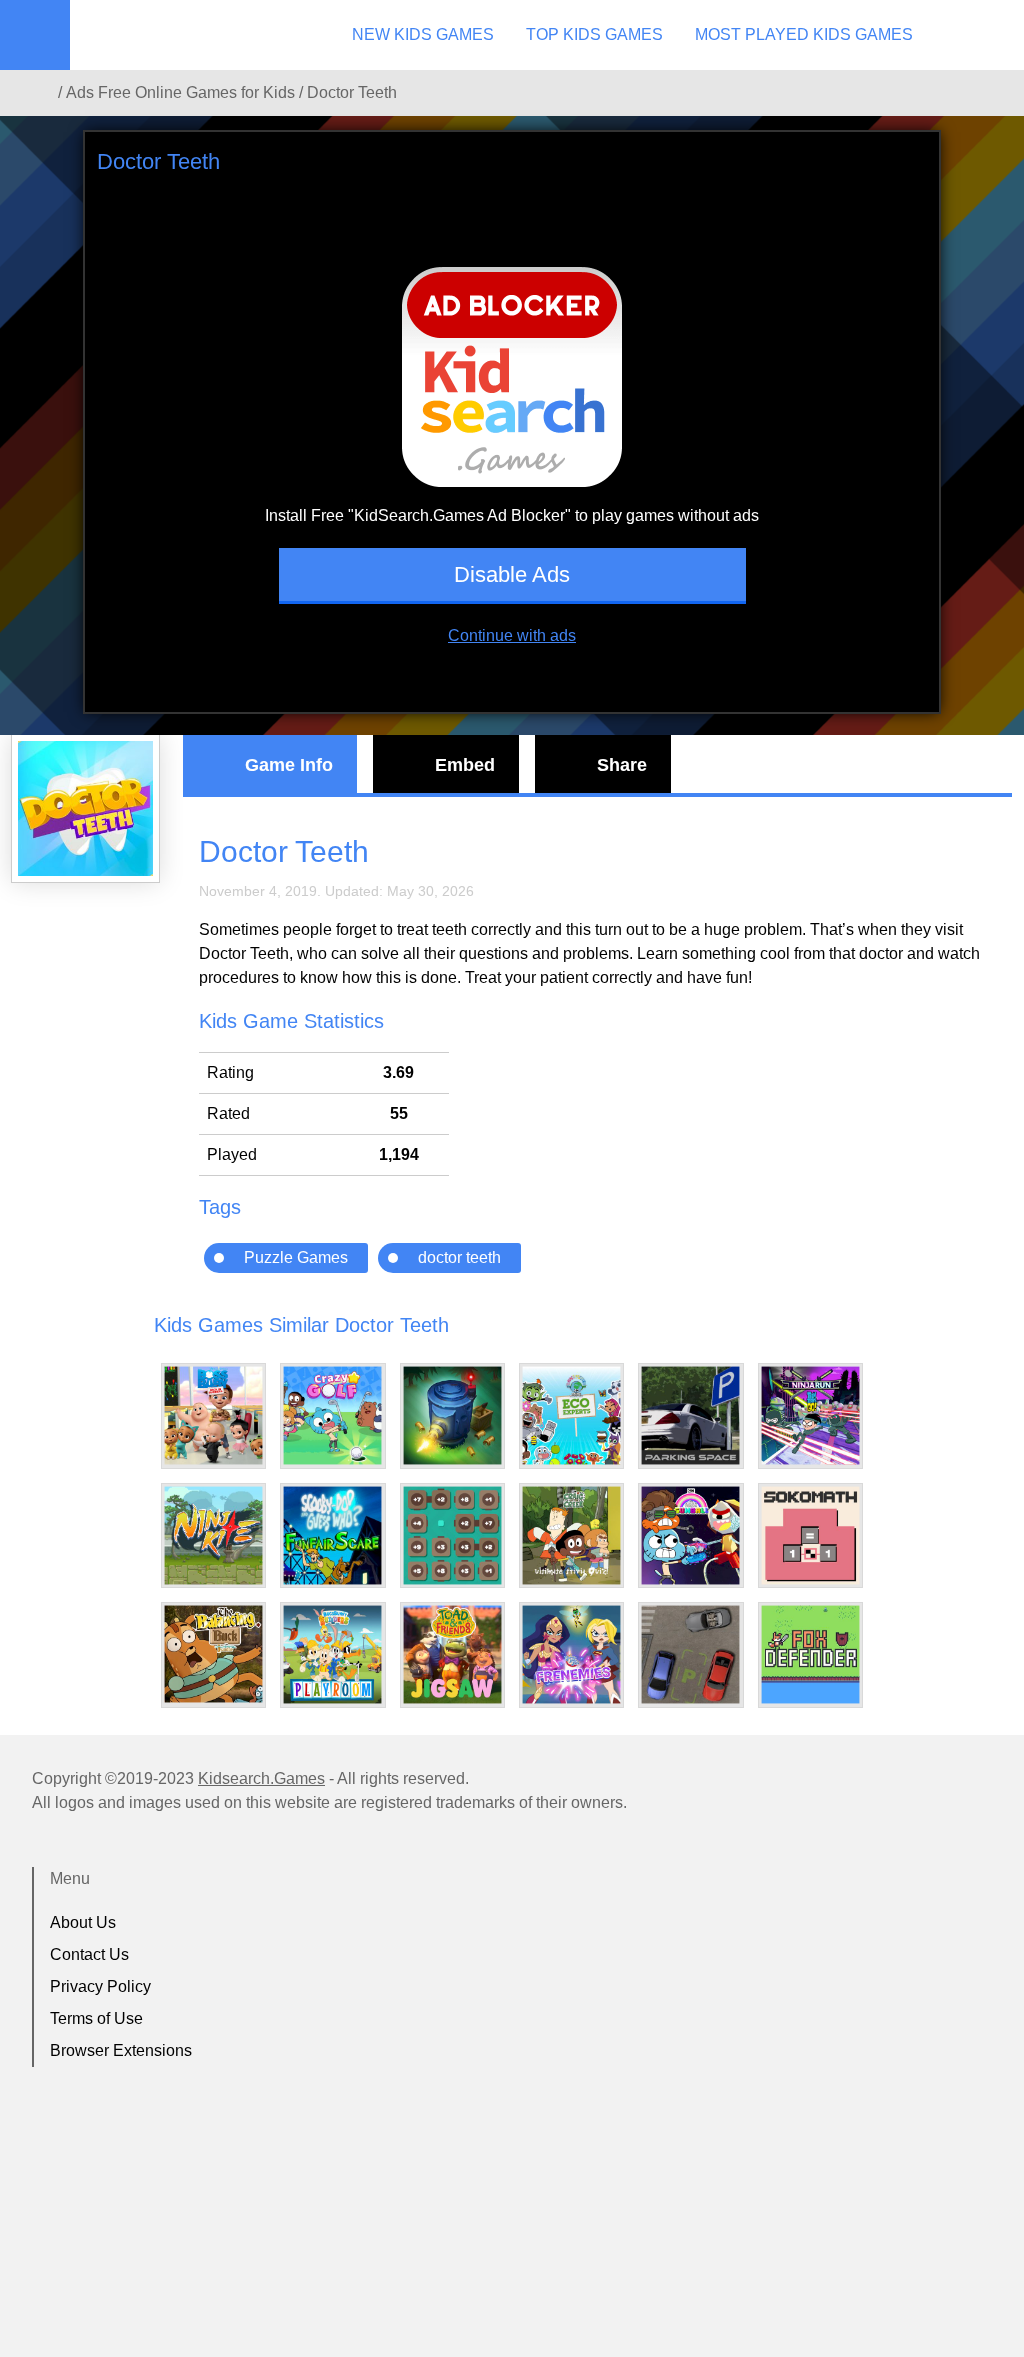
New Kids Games (423, 34)
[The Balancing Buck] (213, 1654)
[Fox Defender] (810, 1654)
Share (622, 765)
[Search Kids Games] (991, 36)
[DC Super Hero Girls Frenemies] (571, 1654)
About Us (83, 1922)
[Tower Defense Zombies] (452, 1415)
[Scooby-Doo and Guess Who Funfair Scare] (332, 1535)
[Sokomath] (810, 1535)
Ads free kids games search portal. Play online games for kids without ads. (195, 35)
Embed (465, 765)
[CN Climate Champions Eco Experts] (571, 1415)
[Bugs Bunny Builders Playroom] (332, 1654)
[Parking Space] (690, 1415)
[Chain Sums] (452, 1535)
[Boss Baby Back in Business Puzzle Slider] (213, 1415)
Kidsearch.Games (261, 1778)
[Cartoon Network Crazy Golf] (332, 1415)
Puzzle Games (296, 1257)
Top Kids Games (594, 34)
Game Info (289, 765)
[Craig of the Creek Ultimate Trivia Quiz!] (571, 1535)
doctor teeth (459, 1257)
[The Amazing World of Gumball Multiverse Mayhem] (690, 1535)
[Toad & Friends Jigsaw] (452, 1654)
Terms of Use (96, 2018)
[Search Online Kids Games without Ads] (39, 93)
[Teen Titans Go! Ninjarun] (810, 1415)
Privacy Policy (100, 1986)
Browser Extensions (121, 2050)
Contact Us (89, 1954)
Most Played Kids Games (804, 34)
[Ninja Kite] (213, 1535)
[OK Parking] (690, 1654)
